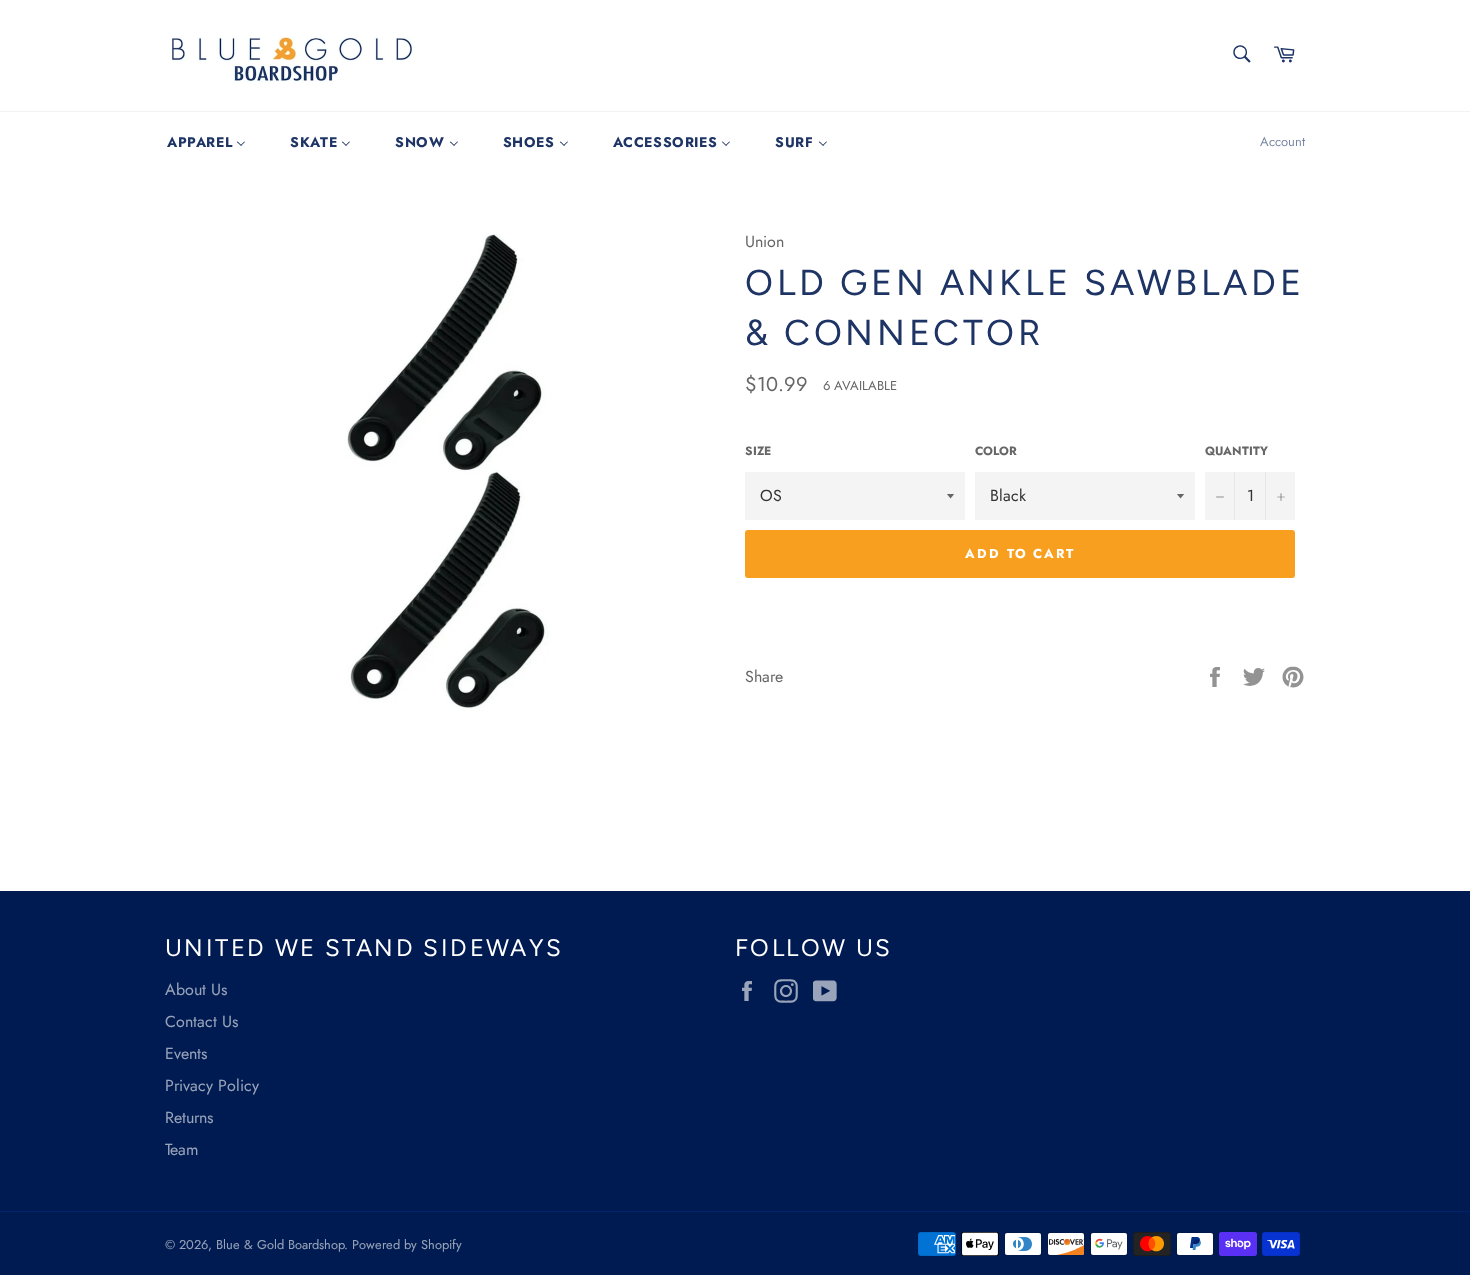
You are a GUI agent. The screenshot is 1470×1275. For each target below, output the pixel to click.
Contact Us (201, 1021)
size (758, 451)
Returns (189, 1117)
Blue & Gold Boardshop (280, 1244)
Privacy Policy (212, 1085)
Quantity (1236, 451)
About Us (196, 989)
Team (181, 1149)
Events (186, 1053)
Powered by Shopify (407, 1244)
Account (1282, 141)
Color (996, 451)
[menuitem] (206, 142)
